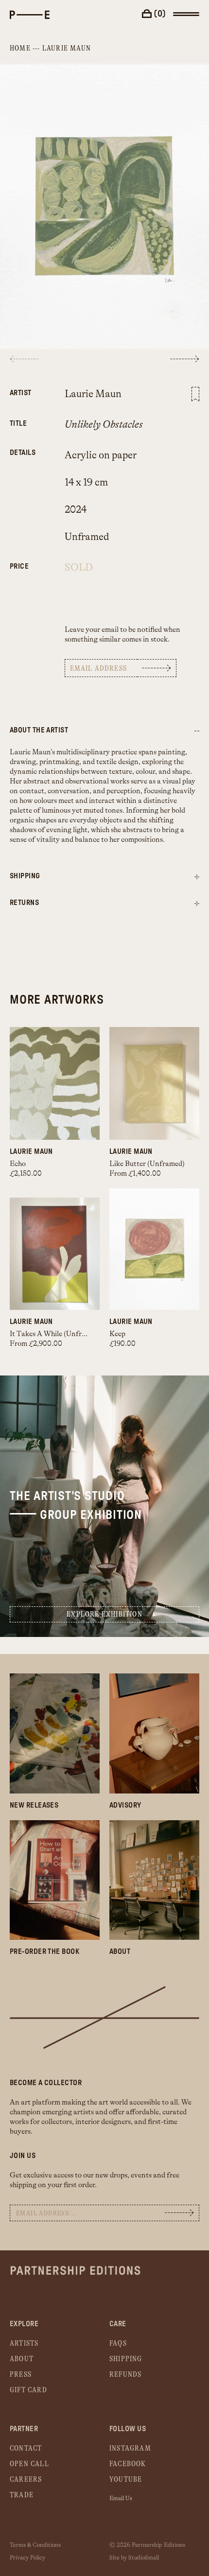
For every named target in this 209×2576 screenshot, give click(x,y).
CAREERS (26, 2480)
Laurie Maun (67, 48)
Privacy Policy (27, 2558)
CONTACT (26, 2448)
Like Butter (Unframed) (147, 1164)
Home (20, 48)
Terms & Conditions (35, 2545)
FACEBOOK (128, 2464)
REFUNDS (125, 2375)
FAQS (118, 2343)
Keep (117, 1334)
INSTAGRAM (130, 2448)
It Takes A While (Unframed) (55, 1334)
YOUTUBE (126, 2480)
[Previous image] (24, 359)
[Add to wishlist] (195, 394)
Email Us (121, 2498)
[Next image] (185, 359)
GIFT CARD (28, 2390)
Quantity (23, 561)
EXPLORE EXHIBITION (104, 1614)
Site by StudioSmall (134, 2558)
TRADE (22, 2495)
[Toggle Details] (197, 877)
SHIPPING (126, 2359)
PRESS (21, 2375)
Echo (18, 1164)
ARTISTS (24, 2343)
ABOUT (22, 2359)
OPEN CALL (29, 2464)
